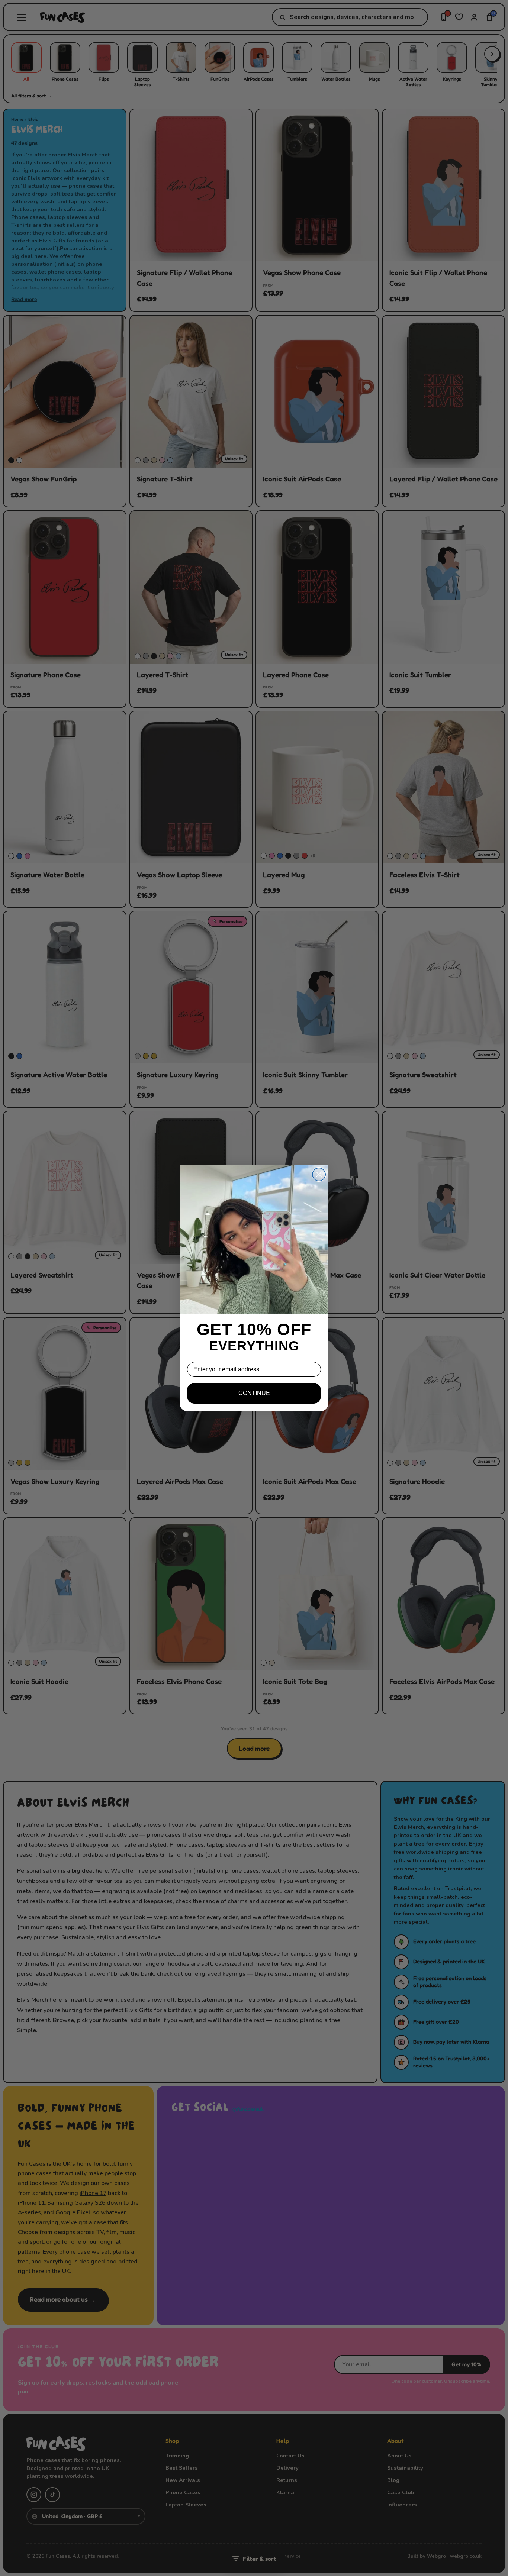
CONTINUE (254, 1393)
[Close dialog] (319, 1174)
